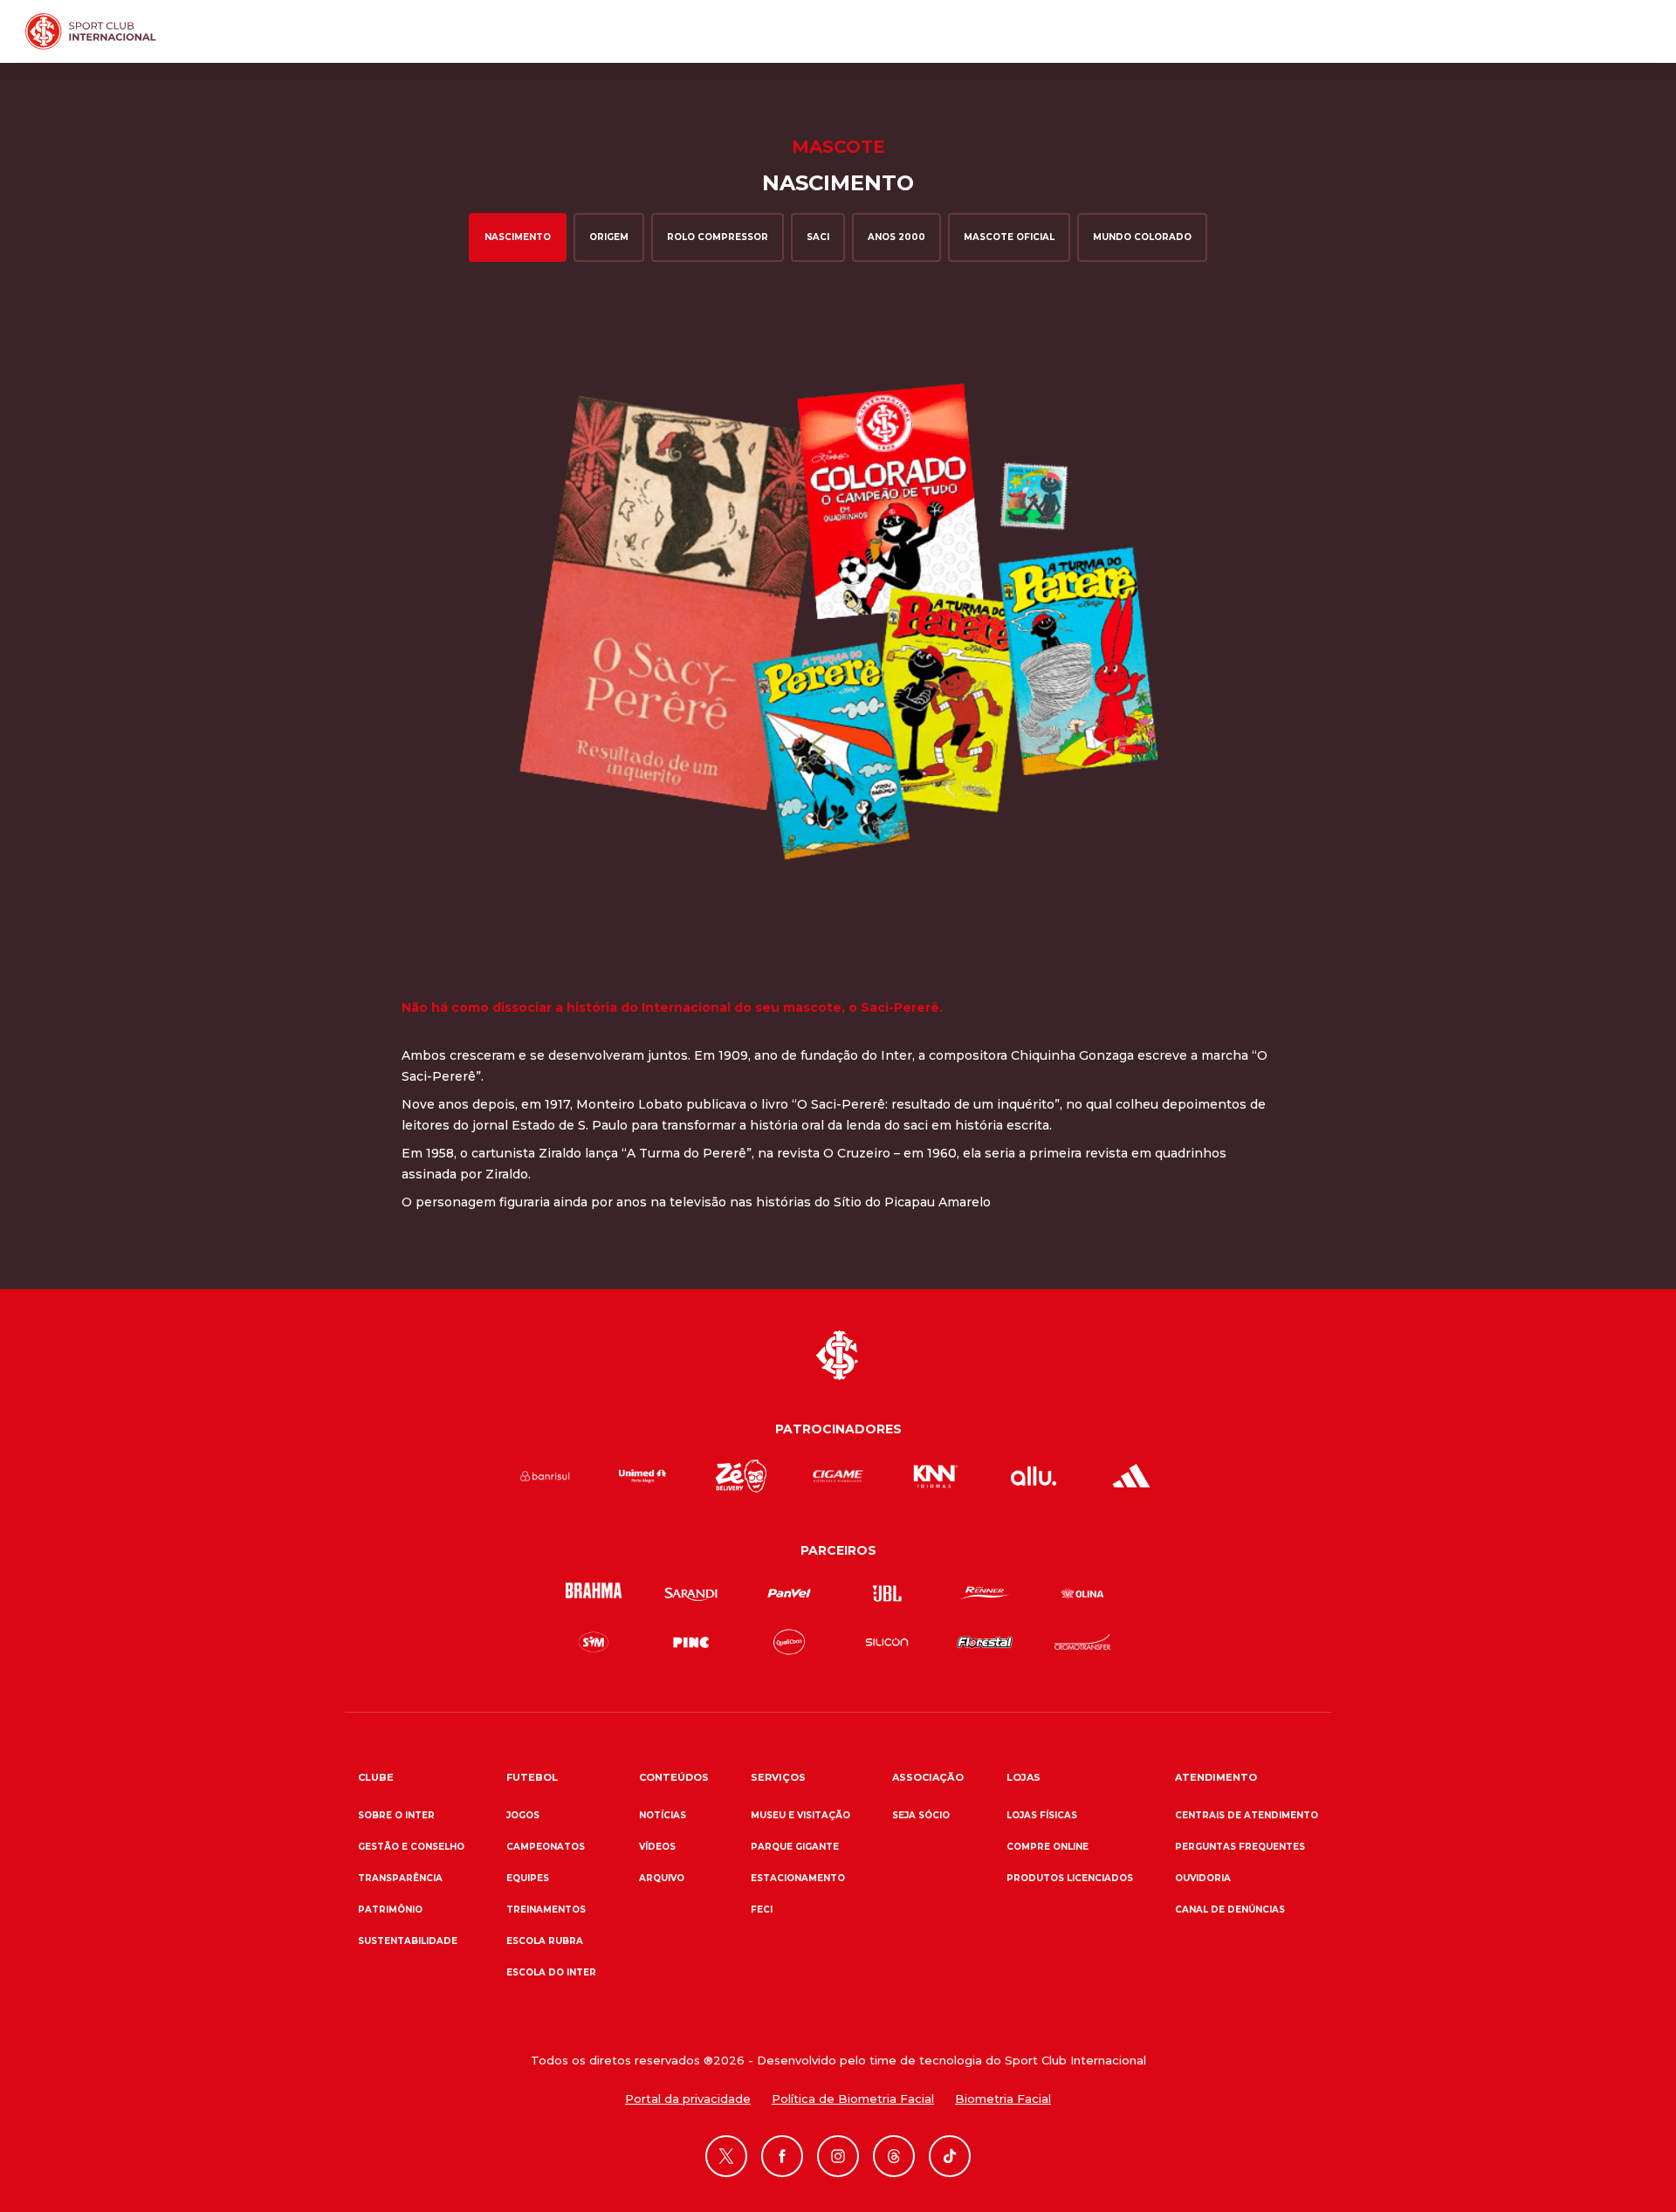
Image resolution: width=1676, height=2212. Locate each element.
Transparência (400, 1878)
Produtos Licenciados (1070, 1878)
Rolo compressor (718, 237)
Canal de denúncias (1230, 1910)
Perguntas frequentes (1240, 1847)
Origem (609, 237)
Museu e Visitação (800, 1815)
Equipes (528, 1878)
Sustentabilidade (408, 1941)
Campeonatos (546, 1847)
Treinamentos (546, 1910)
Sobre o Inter (396, 1815)
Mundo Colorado (1142, 237)
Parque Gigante (795, 1847)
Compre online (1047, 1847)
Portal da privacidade (688, 2099)
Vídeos (657, 1847)
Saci (818, 237)
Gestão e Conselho (411, 1847)
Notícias (663, 1815)
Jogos (523, 1815)
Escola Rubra (545, 1941)
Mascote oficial (1009, 237)
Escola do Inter (551, 1972)
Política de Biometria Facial (853, 2099)
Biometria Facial (1003, 2099)
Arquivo (662, 1878)
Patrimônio (390, 1910)
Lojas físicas (1042, 1815)
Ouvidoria (1203, 1878)
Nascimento (518, 237)
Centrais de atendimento (1247, 1815)
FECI (762, 1910)
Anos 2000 (896, 237)
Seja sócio (921, 1815)
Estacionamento (798, 1878)
